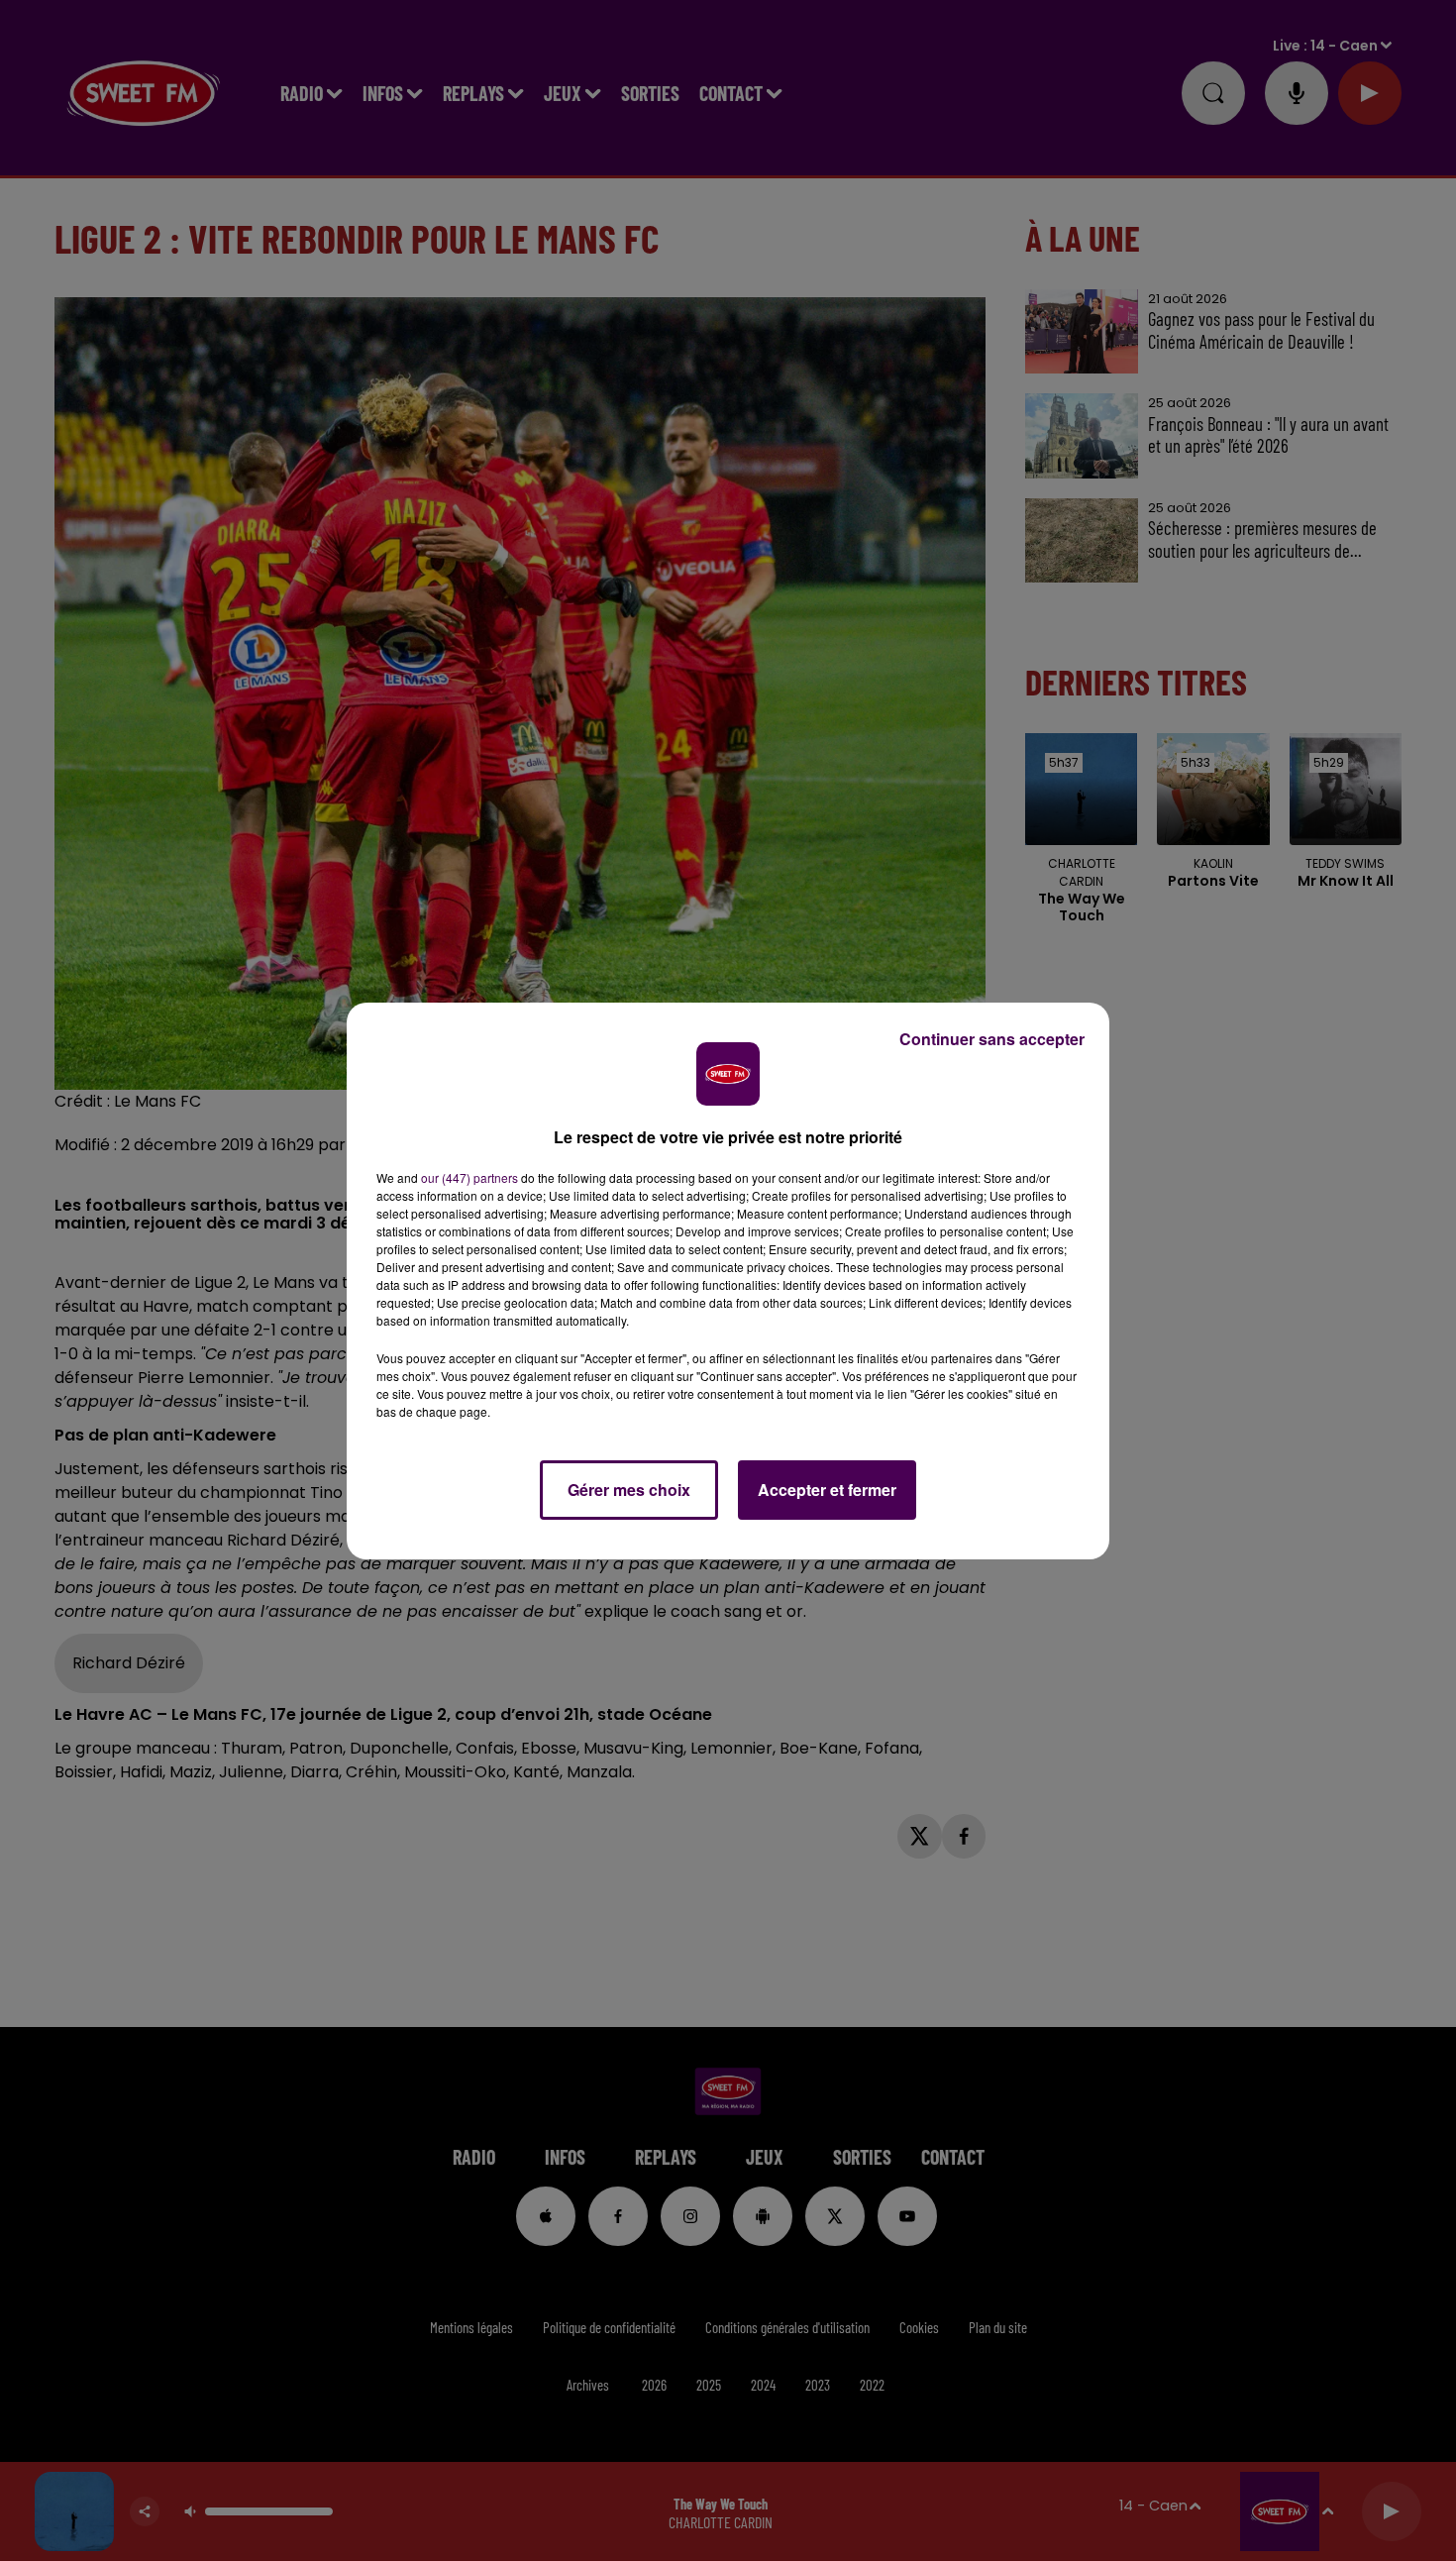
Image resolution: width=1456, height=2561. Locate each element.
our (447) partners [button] (469, 1177)
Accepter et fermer (827, 1490)
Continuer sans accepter (992, 1039)
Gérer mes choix (629, 1490)
